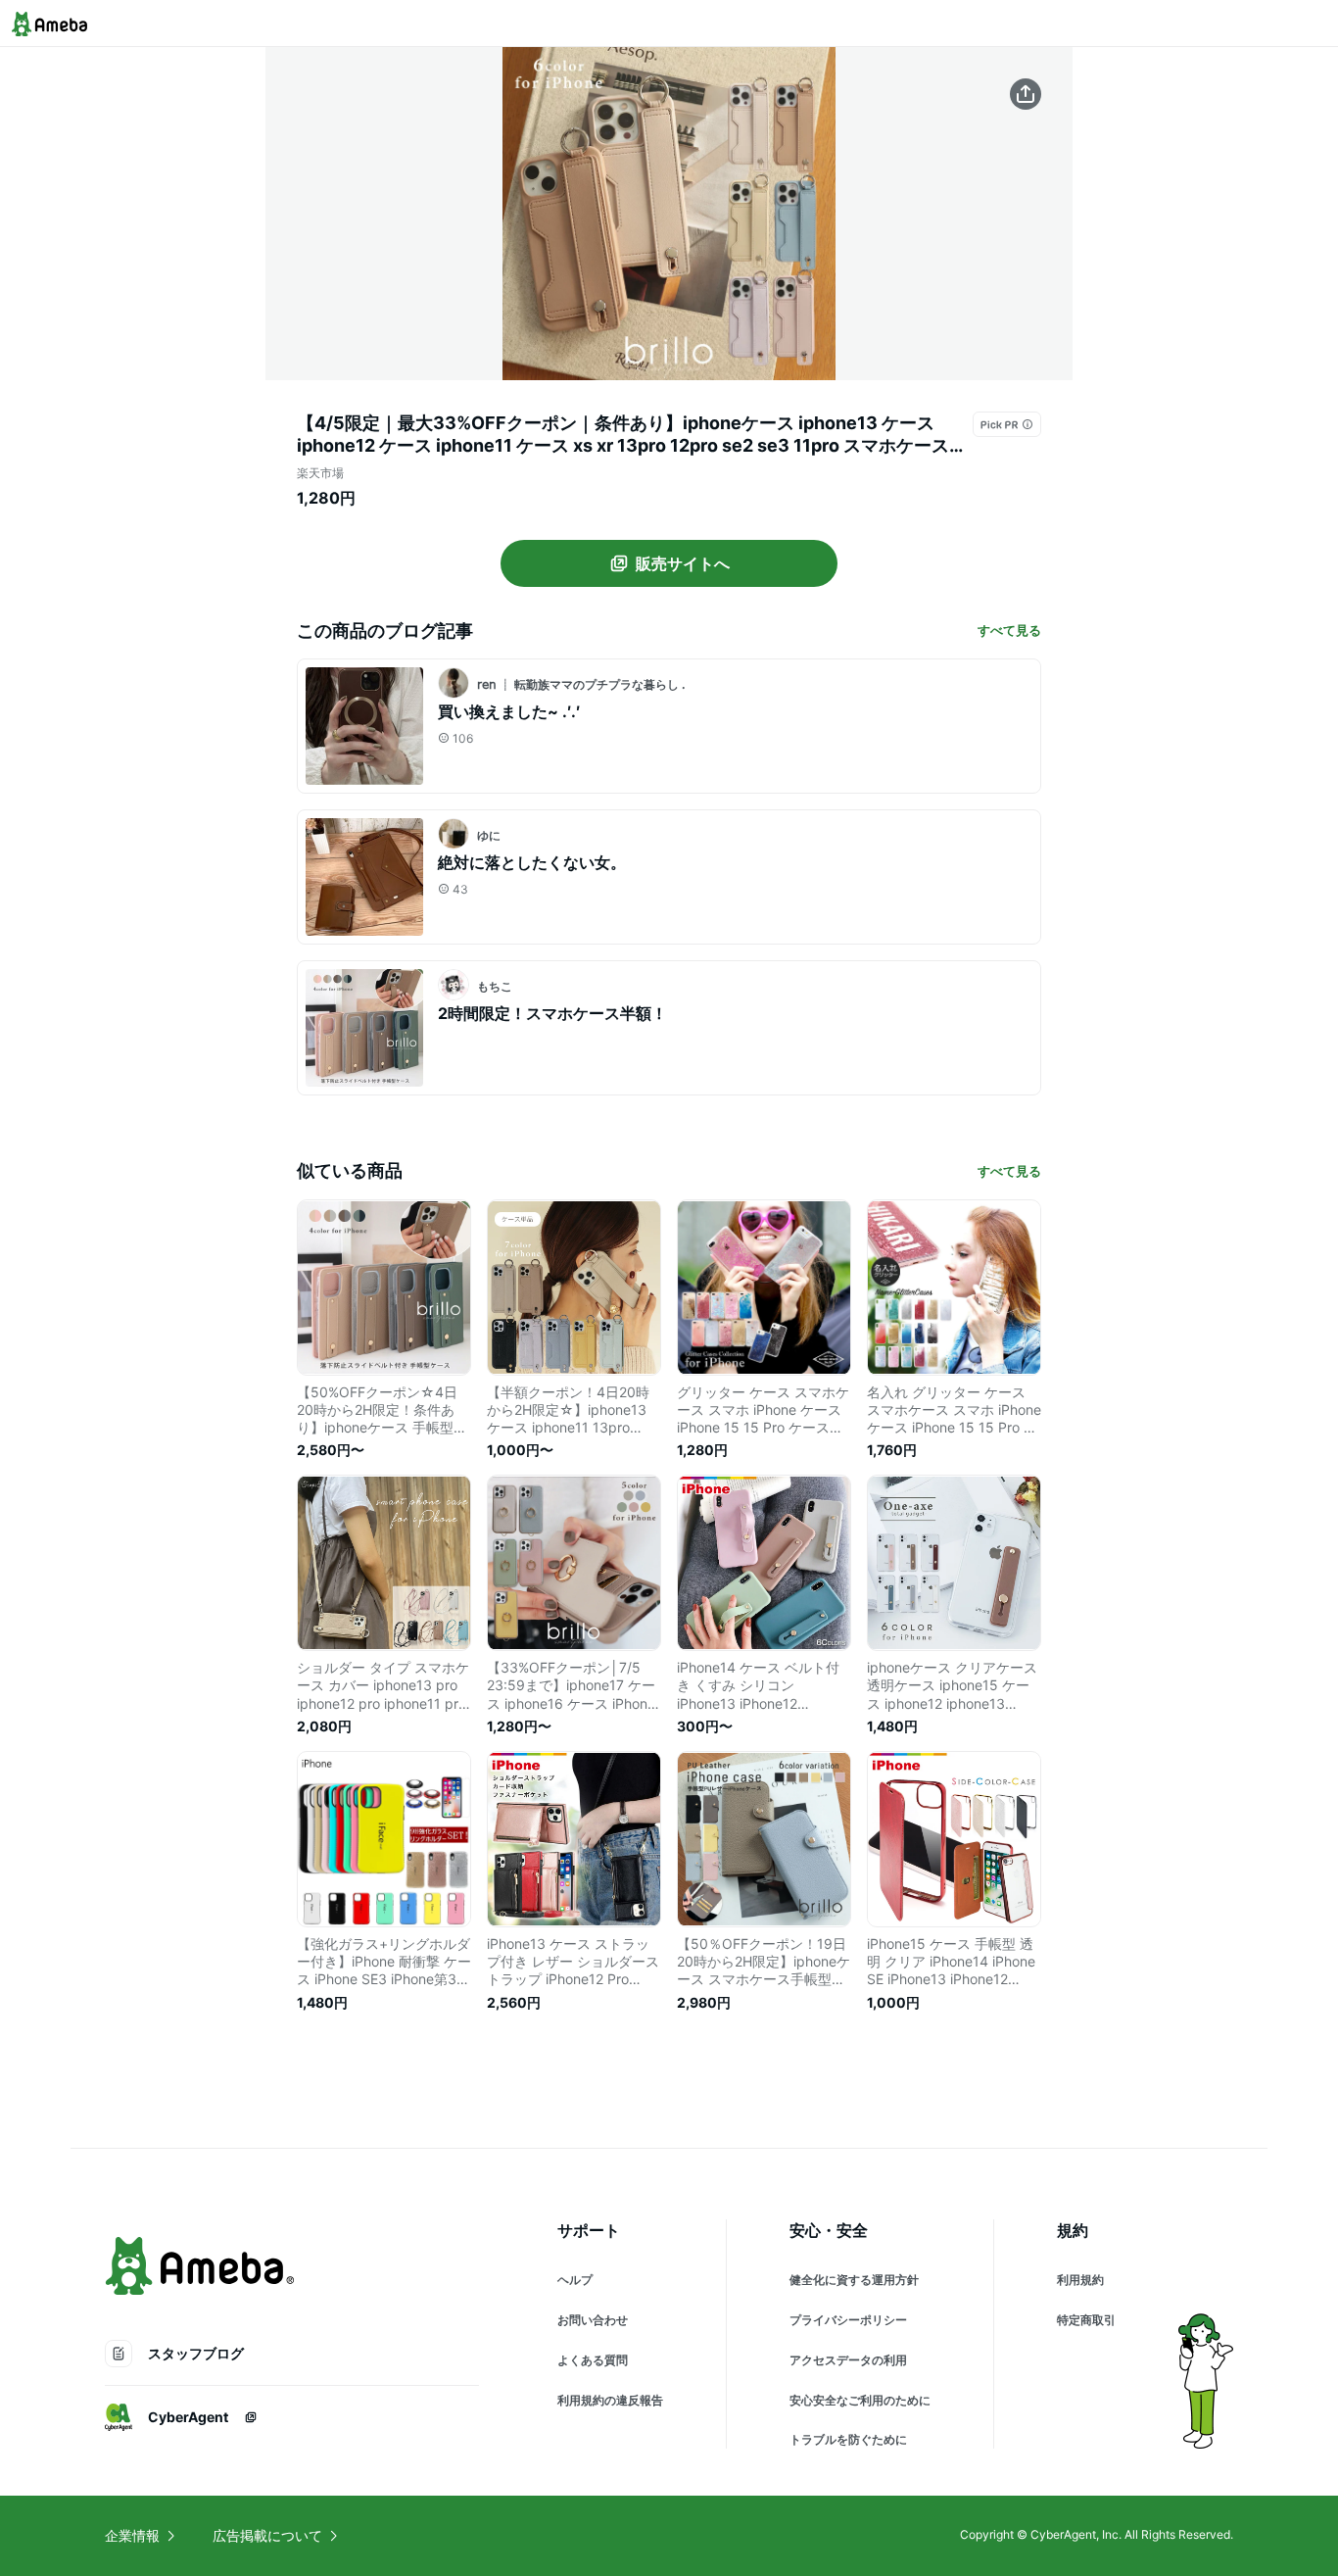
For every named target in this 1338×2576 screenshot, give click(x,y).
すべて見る (1009, 630)
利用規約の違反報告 (610, 2400)
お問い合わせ (593, 2320)
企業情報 (132, 2535)
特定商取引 (1086, 2320)
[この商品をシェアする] (1026, 94)
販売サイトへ (683, 563)
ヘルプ (575, 2280)
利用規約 (1080, 2280)
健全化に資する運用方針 (854, 2280)
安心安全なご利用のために (860, 2400)
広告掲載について (267, 2535)
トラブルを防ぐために (848, 2439)
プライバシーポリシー (848, 2320)
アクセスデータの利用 (848, 2360)
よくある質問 (593, 2360)
